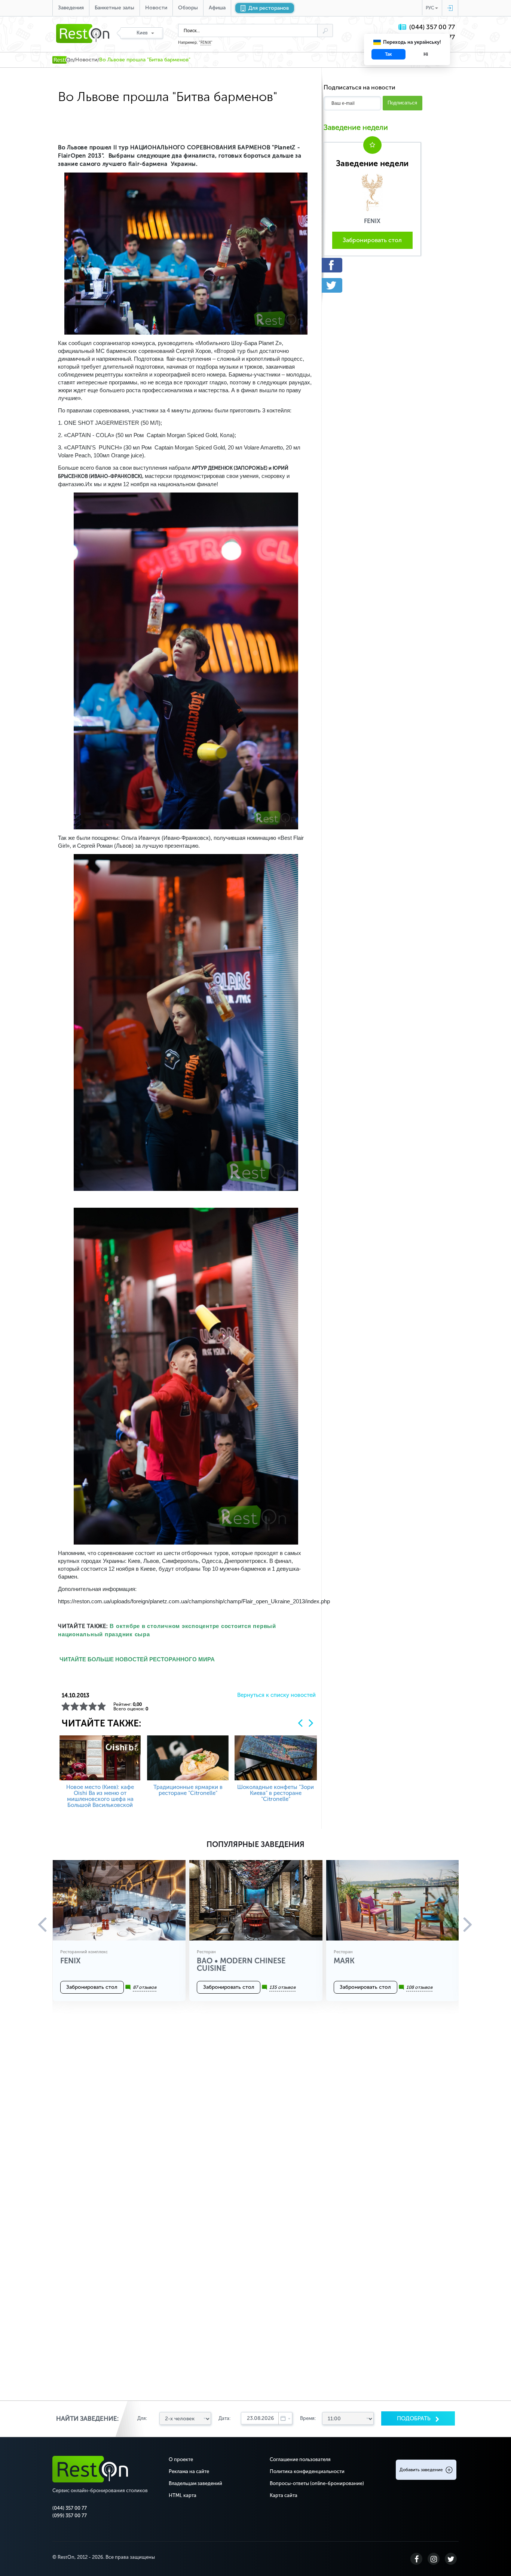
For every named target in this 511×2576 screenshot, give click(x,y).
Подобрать (414, 2418)
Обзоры (188, 8)
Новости (156, 8)
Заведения (71, 8)
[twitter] (372, 285)
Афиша (217, 8)
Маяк (344, 1961)
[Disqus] (255, 2113)
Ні (426, 54)
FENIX (206, 43)
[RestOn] (63, 60)
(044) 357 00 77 (432, 27)
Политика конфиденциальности (307, 2471)
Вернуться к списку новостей (276, 1695)
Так (388, 54)
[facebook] (372, 265)
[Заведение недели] (372, 192)
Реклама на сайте (189, 2471)
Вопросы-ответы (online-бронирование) (317, 2483)
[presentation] (300, 1723)
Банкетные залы (114, 8)
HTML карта (183, 2495)
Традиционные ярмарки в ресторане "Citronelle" (188, 1790)
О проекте (181, 2459)
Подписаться (402, 103)
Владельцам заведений (195, 2483)
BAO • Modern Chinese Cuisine (241, 1964)
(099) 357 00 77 (70, 2516)
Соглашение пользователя (300, 2459)
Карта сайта (284, 2495)
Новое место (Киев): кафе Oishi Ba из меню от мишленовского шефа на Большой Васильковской (100, 1796)
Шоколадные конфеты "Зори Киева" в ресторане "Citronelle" (276, 1793)
